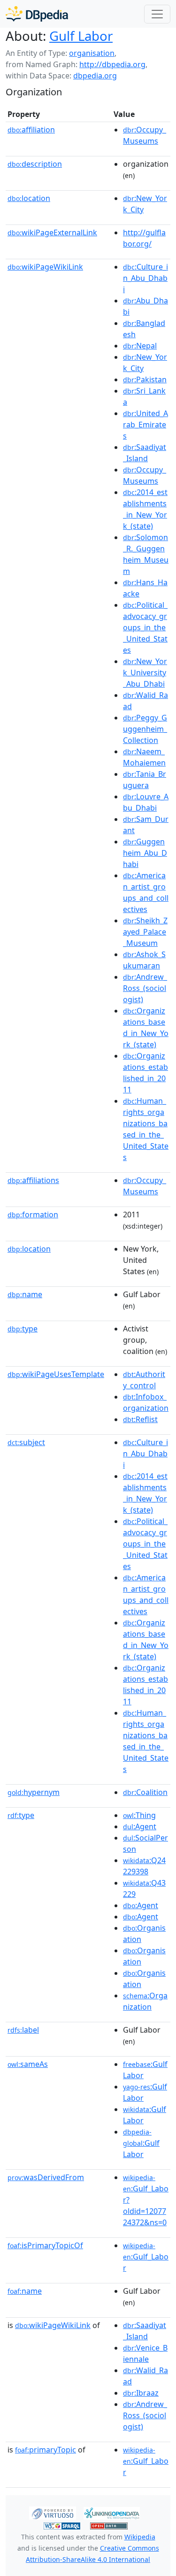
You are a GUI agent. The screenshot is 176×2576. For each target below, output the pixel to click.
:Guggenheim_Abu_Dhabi (145, 853)
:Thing (139, 1815)
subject (26, 1442)
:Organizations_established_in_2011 (145, 1073)
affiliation (31, 130)
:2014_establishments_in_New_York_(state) (145, 509)
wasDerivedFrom (46, 2177)
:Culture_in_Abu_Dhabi (145, 278)
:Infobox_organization (146, 1402)
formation (33, 1215)
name (25, 1294)
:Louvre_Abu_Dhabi (146, 802)
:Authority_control (144, 1380)
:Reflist (140, 1419)
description (35, 164)
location (29, 198)
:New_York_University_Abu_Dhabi (145, 673)
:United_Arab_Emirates (145, 425)
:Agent (140, 1826)
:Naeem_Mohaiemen (144, 757)
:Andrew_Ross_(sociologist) (145, 988)
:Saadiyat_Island (145, 453)
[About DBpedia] (37, 14)
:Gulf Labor (141, 2143)
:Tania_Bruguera (145, 780)
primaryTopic (46, 2450)
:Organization (145, 2001)
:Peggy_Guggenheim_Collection (145, 729)
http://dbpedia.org (112, 64)
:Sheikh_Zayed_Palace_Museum (145, 932)
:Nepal (140, 346)
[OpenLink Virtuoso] (53, 2512)
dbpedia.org (95, 76)
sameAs (28, 2064)
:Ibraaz (141, 2393)
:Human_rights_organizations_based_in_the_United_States (146, 1129)
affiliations (33, 1180)
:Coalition (145, 1792)
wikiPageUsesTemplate (56, 1374)
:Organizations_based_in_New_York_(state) (146, 1028)
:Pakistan (145, 379)
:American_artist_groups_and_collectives (146, 892)
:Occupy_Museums (145, 135)
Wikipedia (140, 2537)
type (23, 1329)
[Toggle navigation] (157, 14)
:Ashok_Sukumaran (144, 960)
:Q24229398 (144, 1866)
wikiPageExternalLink (52, 232)
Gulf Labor (81, 36)
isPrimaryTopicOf (45, 2245)
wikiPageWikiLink (45, 267)
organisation (92, 53)
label (23, 2030)
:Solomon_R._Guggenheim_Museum (146, 554)
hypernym (34, 1792)
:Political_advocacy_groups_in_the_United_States (145, 627)
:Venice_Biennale (145, 2353)
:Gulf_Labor (146, 2257)
